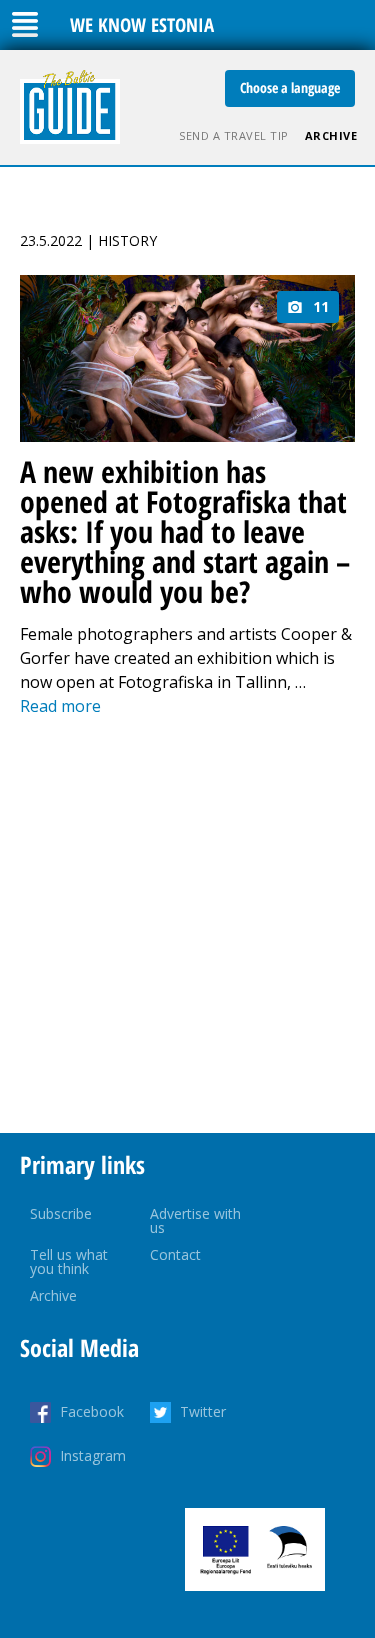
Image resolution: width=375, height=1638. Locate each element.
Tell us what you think (69, 1261)
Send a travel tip (234, 135)
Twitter (203, 1411)
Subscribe (61, 1213)
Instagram (93, 1455)
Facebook (92, 1411)
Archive (331, 135)
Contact (175, 1254)
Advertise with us (195, 1220)
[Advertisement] (187, 925)
